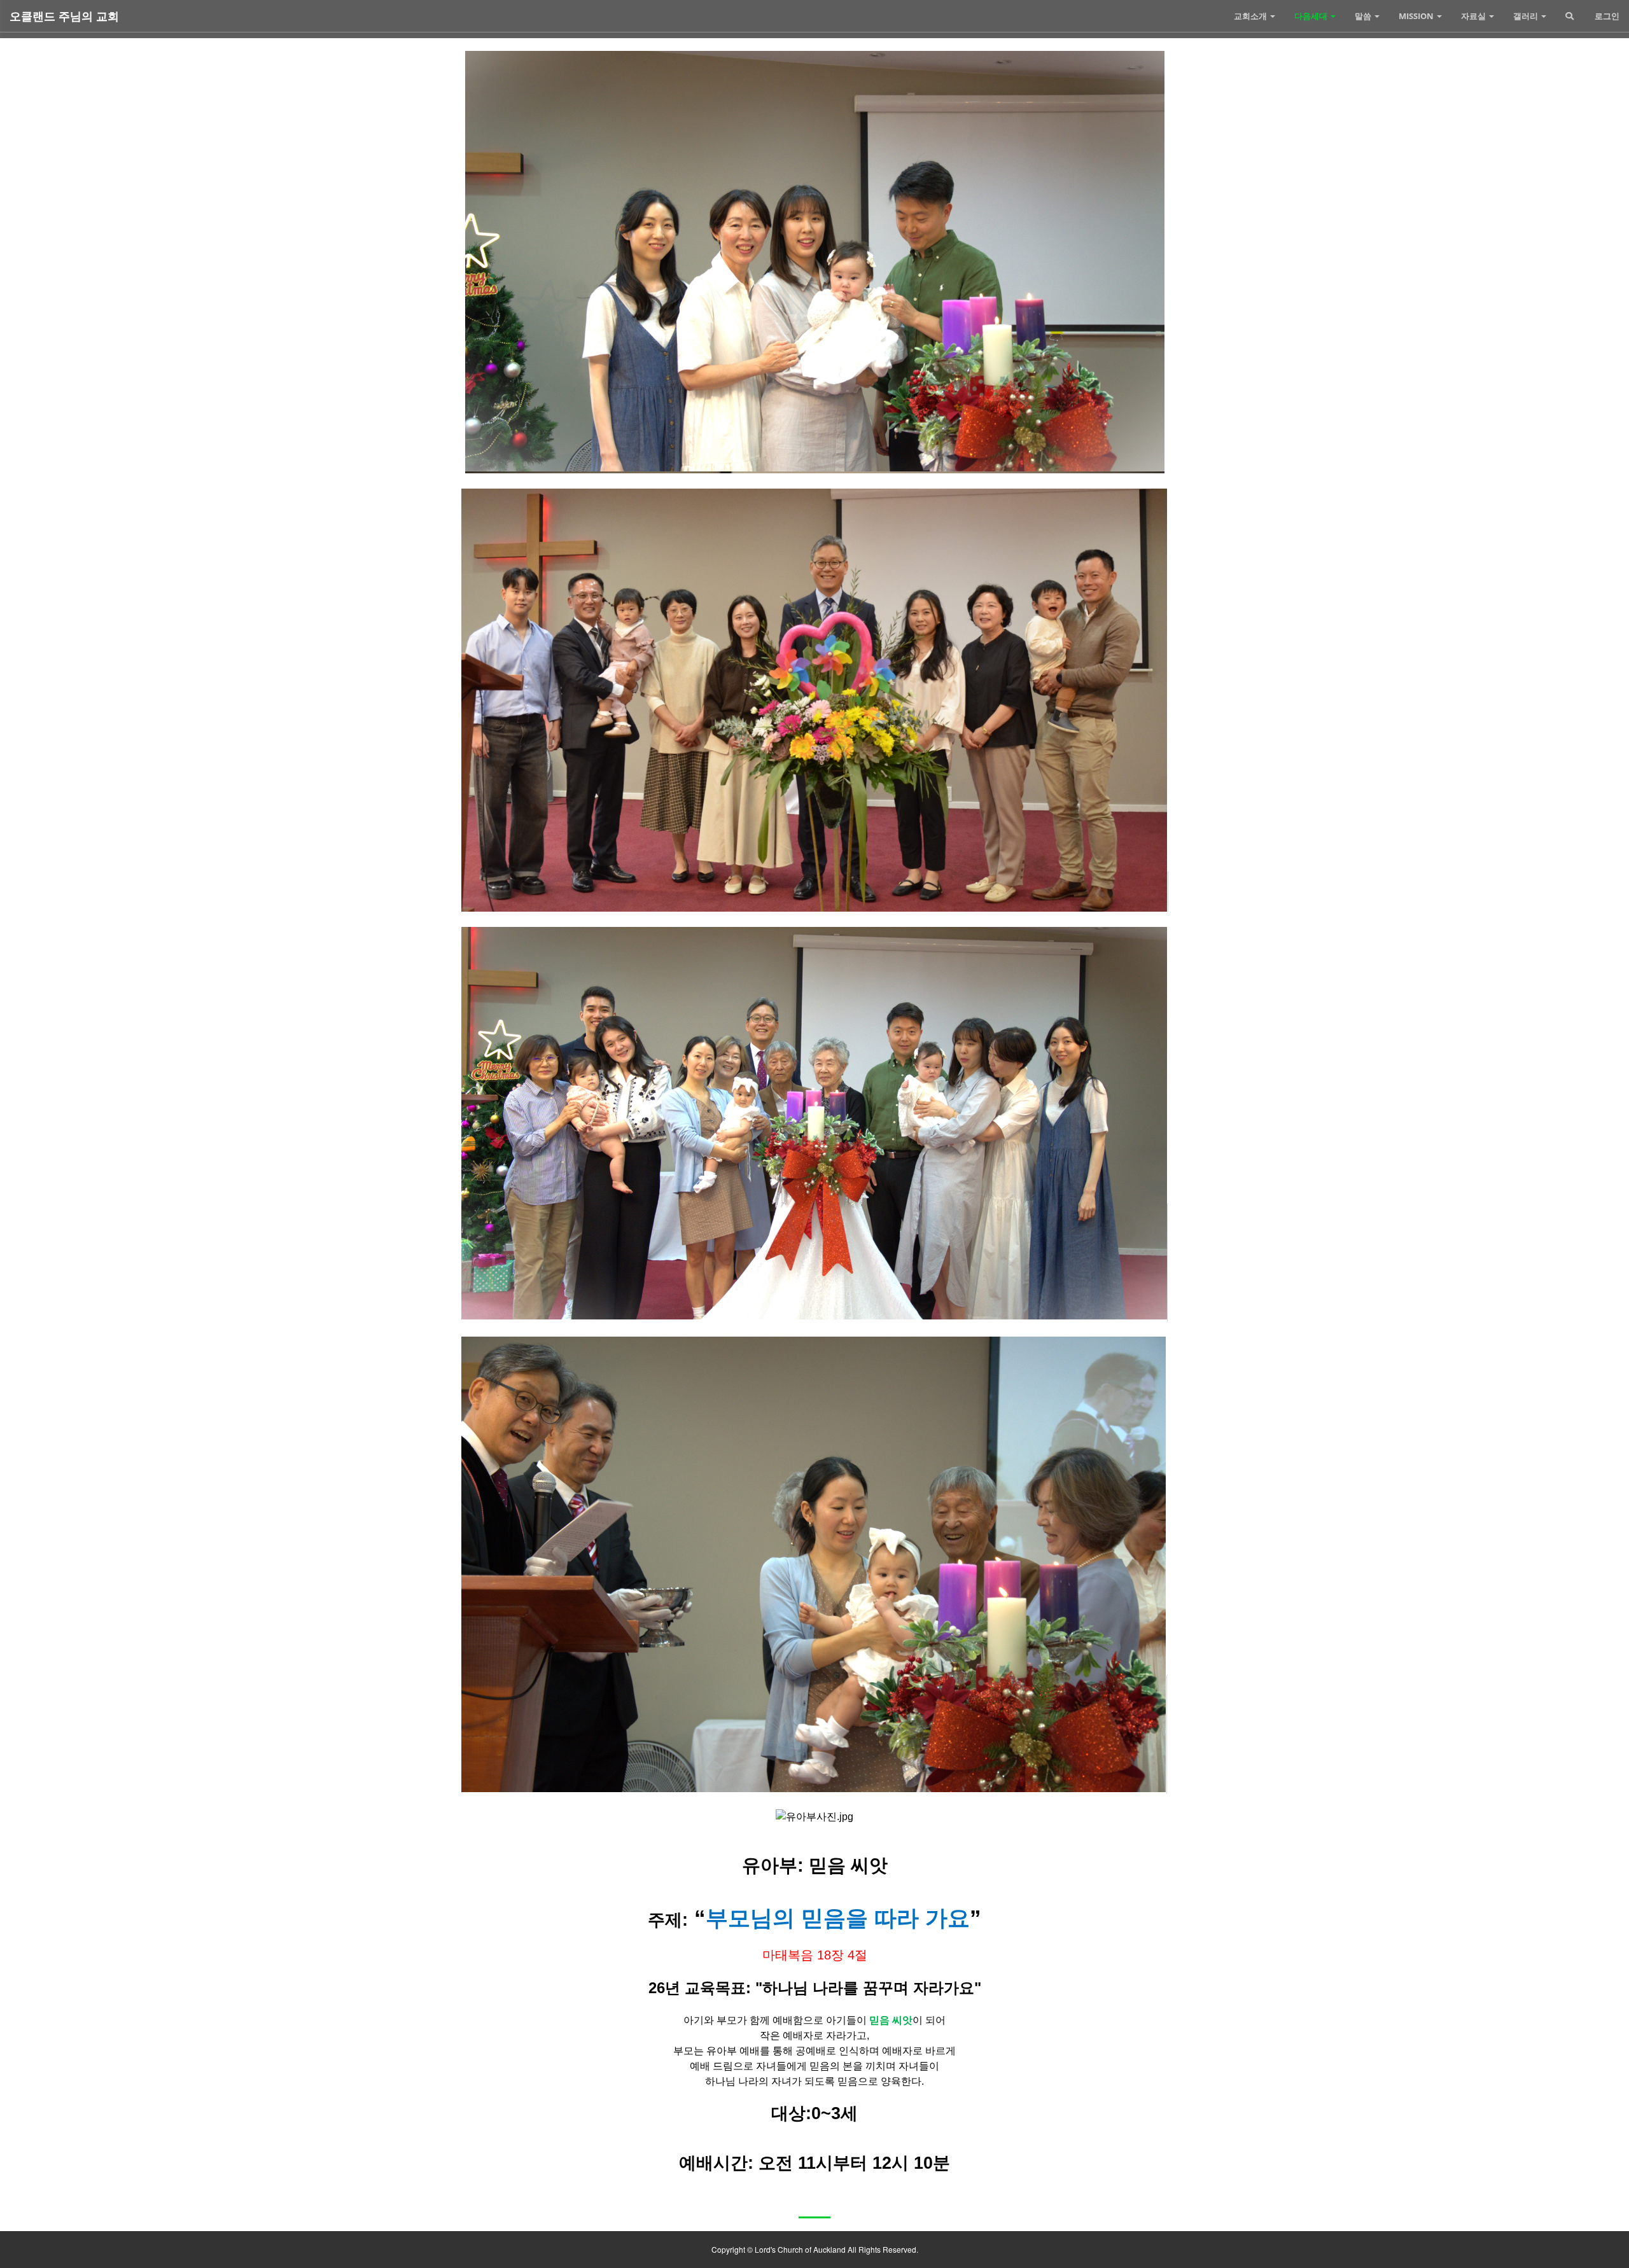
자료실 (1474, 16)
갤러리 (1527, 16)
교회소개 (1251, 16)
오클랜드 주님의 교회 (64, 16)
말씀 (1364, 16)
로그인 (1606, 16)
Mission (1417, 16)
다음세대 (1312, 16)
